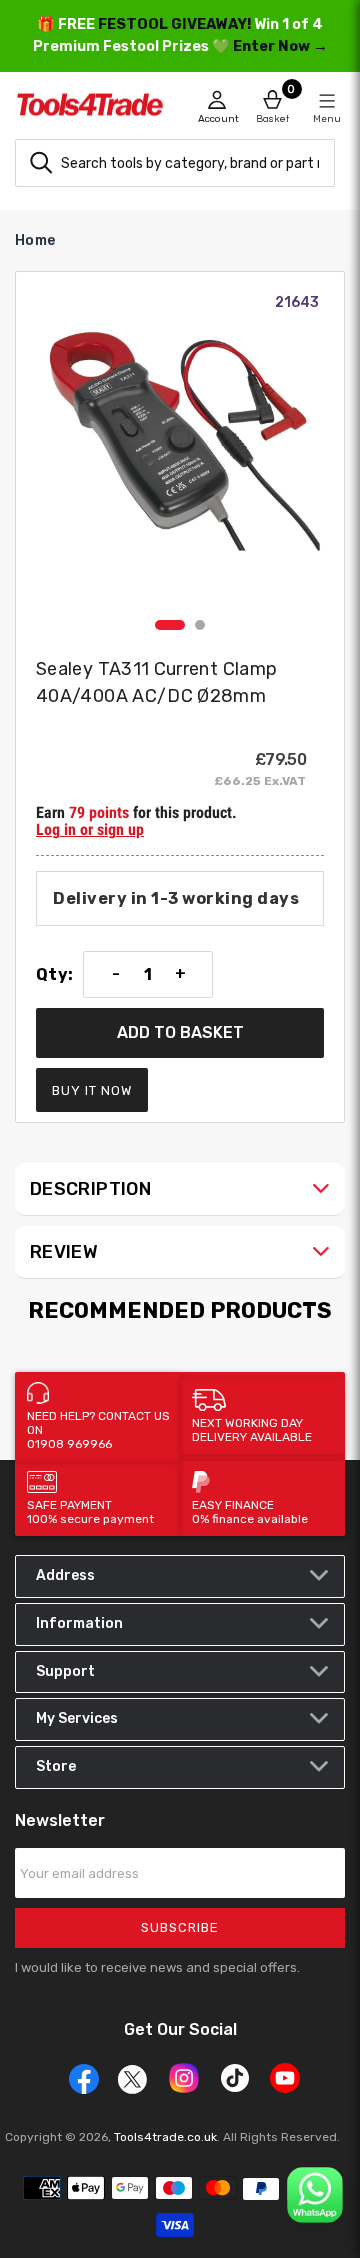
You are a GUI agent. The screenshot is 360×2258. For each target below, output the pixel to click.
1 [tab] (170, 625)
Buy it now (92, 1090)
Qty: (54, 975)
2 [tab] (200, 625)
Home (35, 240)
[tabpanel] (180, 451)
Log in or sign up (90, 829)
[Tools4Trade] (97, 110)
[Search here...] (41, 163)
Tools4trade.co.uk (165, 2137)
